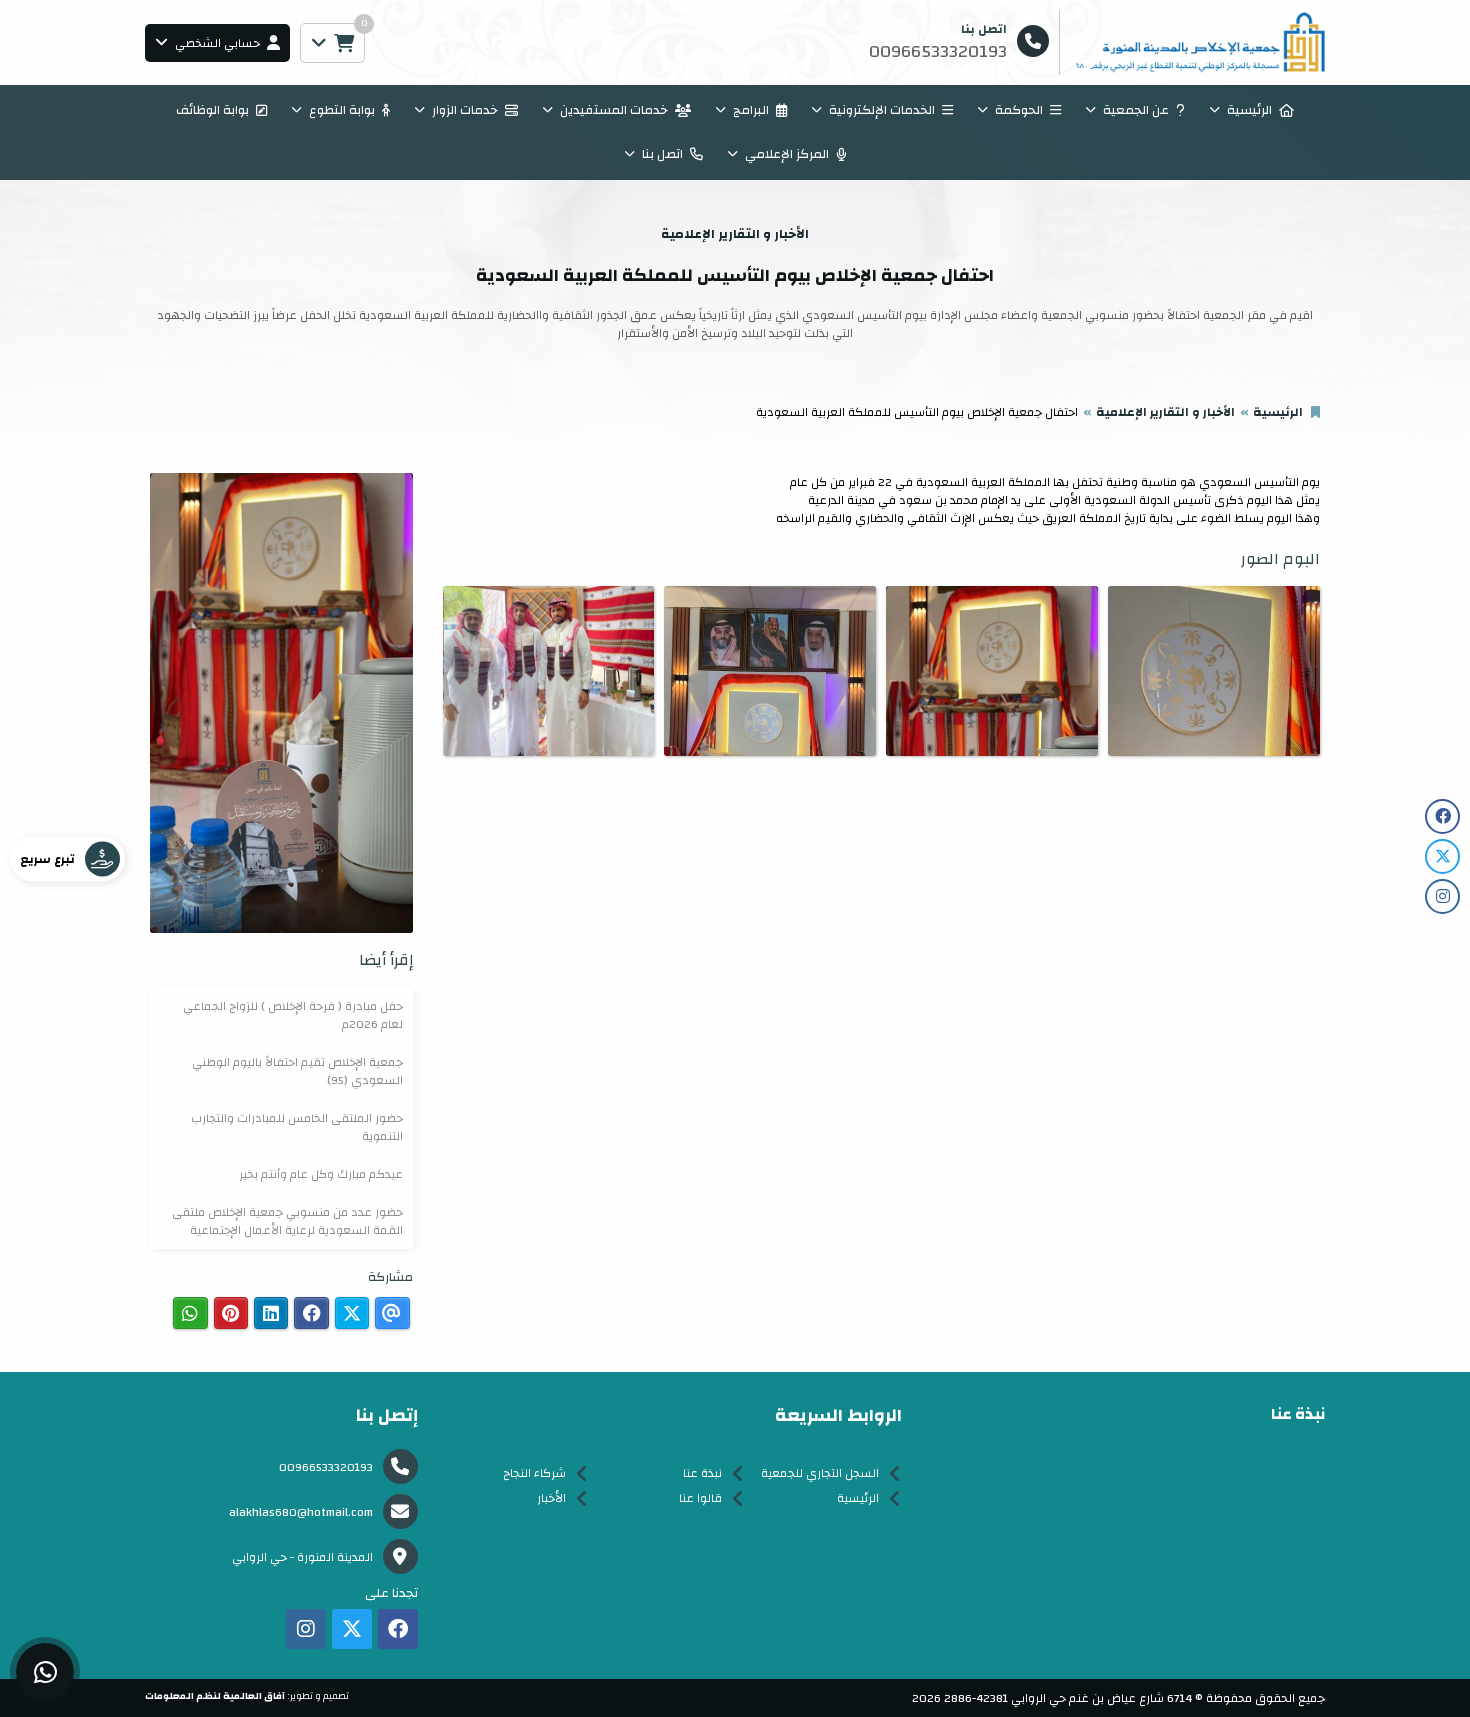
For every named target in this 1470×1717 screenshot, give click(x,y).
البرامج (751, 110)
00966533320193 (326, 1467)
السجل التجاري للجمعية (820, 1473)
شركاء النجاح (534, 1473)
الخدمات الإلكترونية (882, 110)
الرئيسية (1249, 110)
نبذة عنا (702, 1473)
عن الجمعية (1136, 110)
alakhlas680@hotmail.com (301, 1512)
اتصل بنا (662, 154)
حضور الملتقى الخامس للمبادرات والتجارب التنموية (297, 1127)
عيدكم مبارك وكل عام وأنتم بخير (321, 1174)
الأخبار (551, 1498)
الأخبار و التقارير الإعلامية (1165, 412)
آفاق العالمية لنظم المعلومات (215, 1696)
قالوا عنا (700, 1498)
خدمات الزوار (465, 110)
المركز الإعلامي (787, 154)
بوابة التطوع (342, 110)
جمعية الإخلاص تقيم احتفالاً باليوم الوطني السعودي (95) (297, 1071)
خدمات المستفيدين (614, 110)
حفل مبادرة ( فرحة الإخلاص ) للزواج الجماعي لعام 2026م (293, 1015)
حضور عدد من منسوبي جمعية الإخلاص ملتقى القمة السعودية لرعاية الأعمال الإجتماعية (287, 1221)
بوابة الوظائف (212, 110)
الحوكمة (1019, 110)
